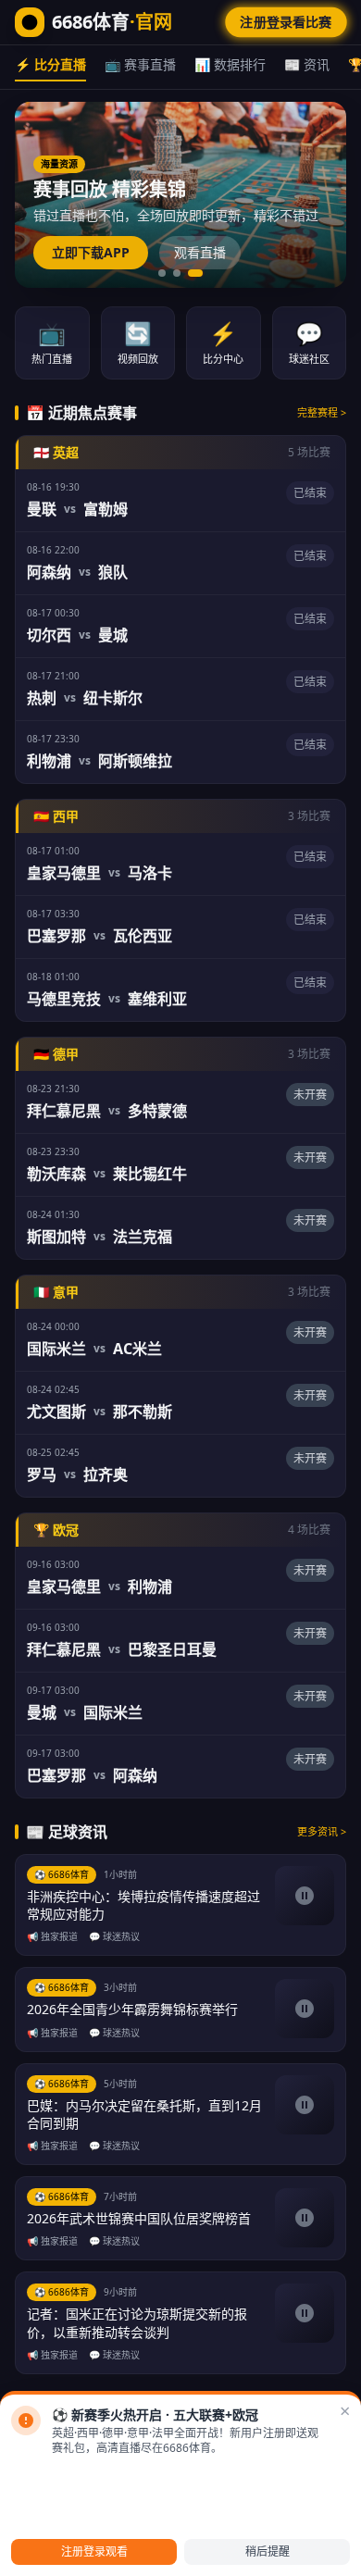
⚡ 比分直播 (50, 64)
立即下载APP (91, 252)
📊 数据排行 (230, 64)
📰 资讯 (307, 64)
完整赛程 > (322, 412)
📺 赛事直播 (140, 64)
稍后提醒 (268, 2551)
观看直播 (200, 252)
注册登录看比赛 (286, 22)
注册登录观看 (94, 2551)
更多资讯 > (322, 1831)
